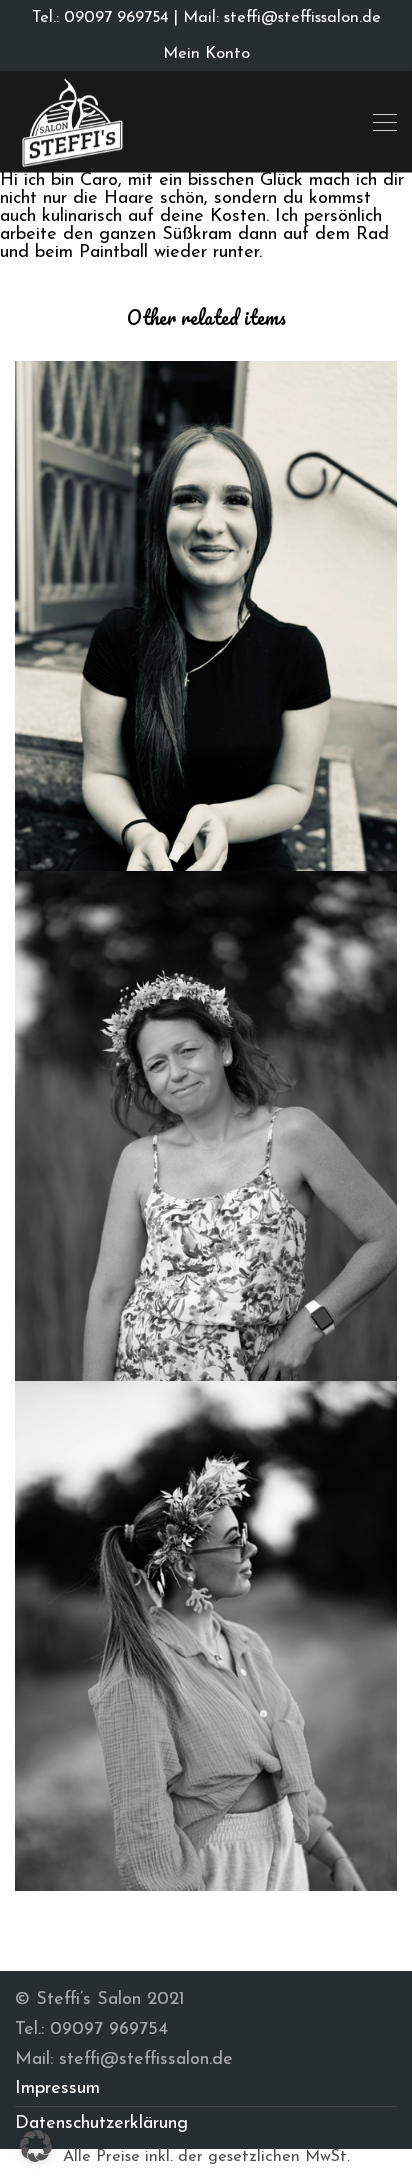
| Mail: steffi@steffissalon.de (275, 18)
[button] (36, 2146)
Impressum (57, 2089)
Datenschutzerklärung (101, 2124)
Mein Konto (206, 54)
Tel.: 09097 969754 (100, 18)
